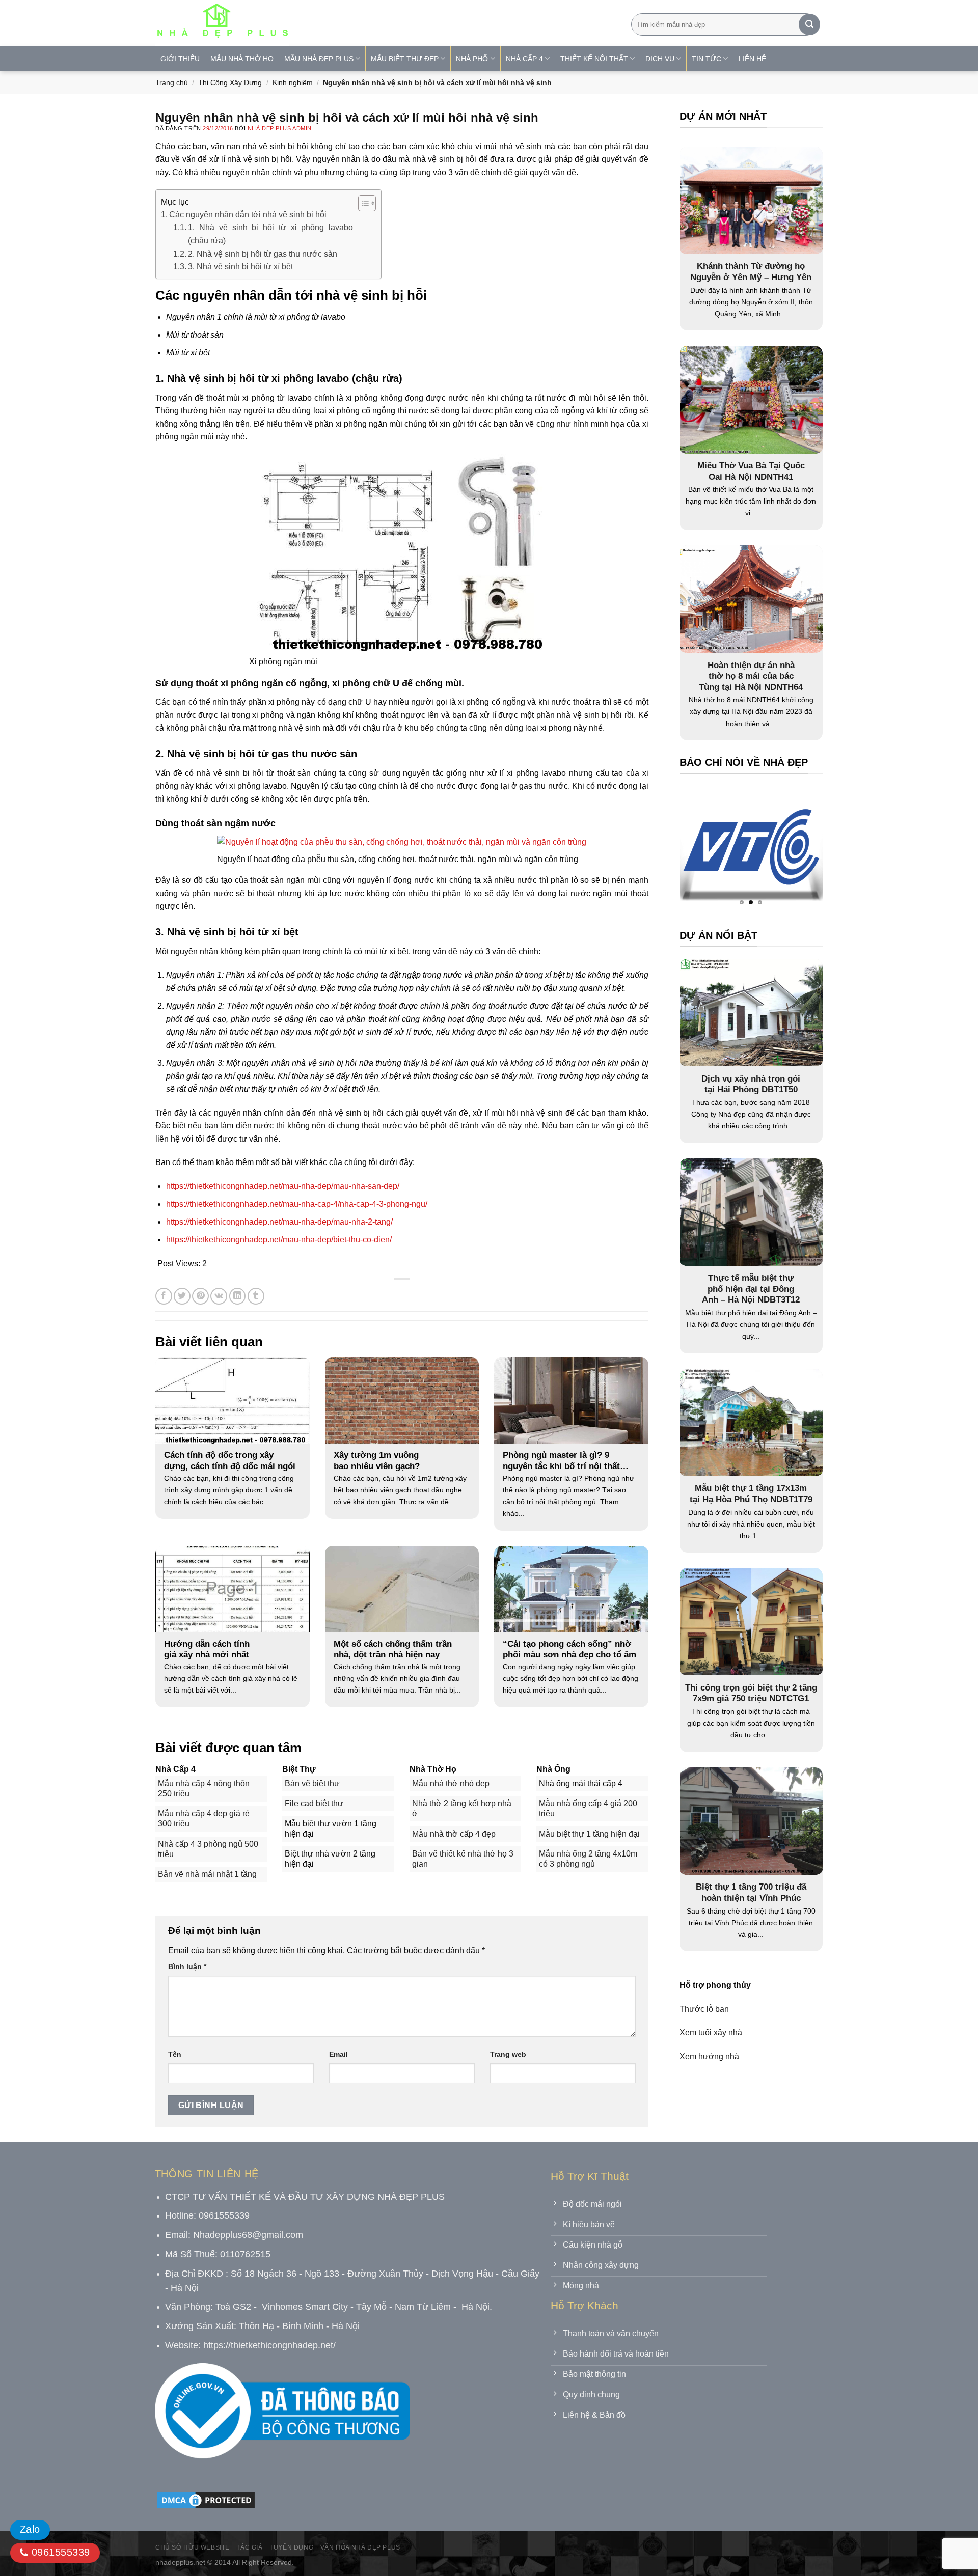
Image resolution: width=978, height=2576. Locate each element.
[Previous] (707, 850)
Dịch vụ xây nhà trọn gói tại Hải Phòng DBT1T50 (751, 1084)
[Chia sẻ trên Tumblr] (256, 1296)
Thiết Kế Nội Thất (594, 59)
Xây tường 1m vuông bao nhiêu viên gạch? (377, 1461)
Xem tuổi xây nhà (711, 2032)
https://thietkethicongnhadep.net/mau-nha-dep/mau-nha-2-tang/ (279, 1222)
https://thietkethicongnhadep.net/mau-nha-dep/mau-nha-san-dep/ (283, 1186)
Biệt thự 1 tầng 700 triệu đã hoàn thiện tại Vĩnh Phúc (751, 1892)
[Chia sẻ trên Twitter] (182, 1296)
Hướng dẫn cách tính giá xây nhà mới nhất (207, 1650)
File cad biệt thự (314, 1803)
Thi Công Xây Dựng (230, 82)
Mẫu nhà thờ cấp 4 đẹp (454, 1834)
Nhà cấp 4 (524, 59)
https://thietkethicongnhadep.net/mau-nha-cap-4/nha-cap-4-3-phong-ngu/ (297, 1204)
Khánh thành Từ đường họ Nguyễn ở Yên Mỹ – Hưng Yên (751, 272)
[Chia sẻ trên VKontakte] (219, 1296)
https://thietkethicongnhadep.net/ (269, 2345)
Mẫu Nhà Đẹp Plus (319, 59)
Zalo (30, 2529)
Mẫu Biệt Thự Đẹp (405, 59)
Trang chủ (172, 82)
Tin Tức (707, 59)
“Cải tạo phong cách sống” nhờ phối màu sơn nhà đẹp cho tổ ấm (569, 1650)
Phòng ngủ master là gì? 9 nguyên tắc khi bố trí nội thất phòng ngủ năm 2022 (561, 1461)
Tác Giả (249, 2547)
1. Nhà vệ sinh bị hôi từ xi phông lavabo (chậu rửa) (270, 234)
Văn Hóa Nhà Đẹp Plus (360, 2547)
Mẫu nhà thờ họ (242, 59)
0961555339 (59, 2552)
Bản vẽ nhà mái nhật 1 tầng (207, 1874)
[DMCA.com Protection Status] (206, 2500)
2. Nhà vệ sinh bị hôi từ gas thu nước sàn (263, 254)
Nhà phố (472, 59)
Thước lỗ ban (704, 2009)
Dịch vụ (660, 59)
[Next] (795, 850)
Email (338, 2054)
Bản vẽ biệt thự (312, 1783)
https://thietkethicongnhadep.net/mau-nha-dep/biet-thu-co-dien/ (279, 1240)
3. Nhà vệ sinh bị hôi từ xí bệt (240, 267)
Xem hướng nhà (709, 2056)
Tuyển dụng (291, 2547)
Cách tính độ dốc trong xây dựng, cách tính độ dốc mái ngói (230, 1461)
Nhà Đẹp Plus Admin (280, 128)
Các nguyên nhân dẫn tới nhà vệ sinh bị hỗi (248, 215)
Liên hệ (752, 59)
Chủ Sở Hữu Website (193, 2547)
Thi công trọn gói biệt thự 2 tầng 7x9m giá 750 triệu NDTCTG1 (751, 1693)
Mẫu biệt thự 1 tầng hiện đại (589, 1834)
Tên (175, 2054)
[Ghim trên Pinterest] (200, 1296)
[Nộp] (809, 24)
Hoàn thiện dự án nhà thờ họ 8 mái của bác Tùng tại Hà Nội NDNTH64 (751, 676)
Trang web (508, 2054)
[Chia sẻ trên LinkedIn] (238, 1296)
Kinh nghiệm (293, 82)
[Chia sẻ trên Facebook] (164, 1296)
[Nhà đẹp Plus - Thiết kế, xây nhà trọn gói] (290, 23)
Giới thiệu (180, 59)
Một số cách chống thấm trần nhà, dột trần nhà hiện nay (393, 1650)
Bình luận (187, 1966)
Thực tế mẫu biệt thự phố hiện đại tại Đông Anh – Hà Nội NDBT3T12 (751, 1289)
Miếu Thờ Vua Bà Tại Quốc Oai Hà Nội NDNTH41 (751, 471)
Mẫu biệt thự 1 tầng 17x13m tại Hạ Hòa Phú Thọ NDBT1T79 (751, 1494)
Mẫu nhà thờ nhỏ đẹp (451, 1783)
